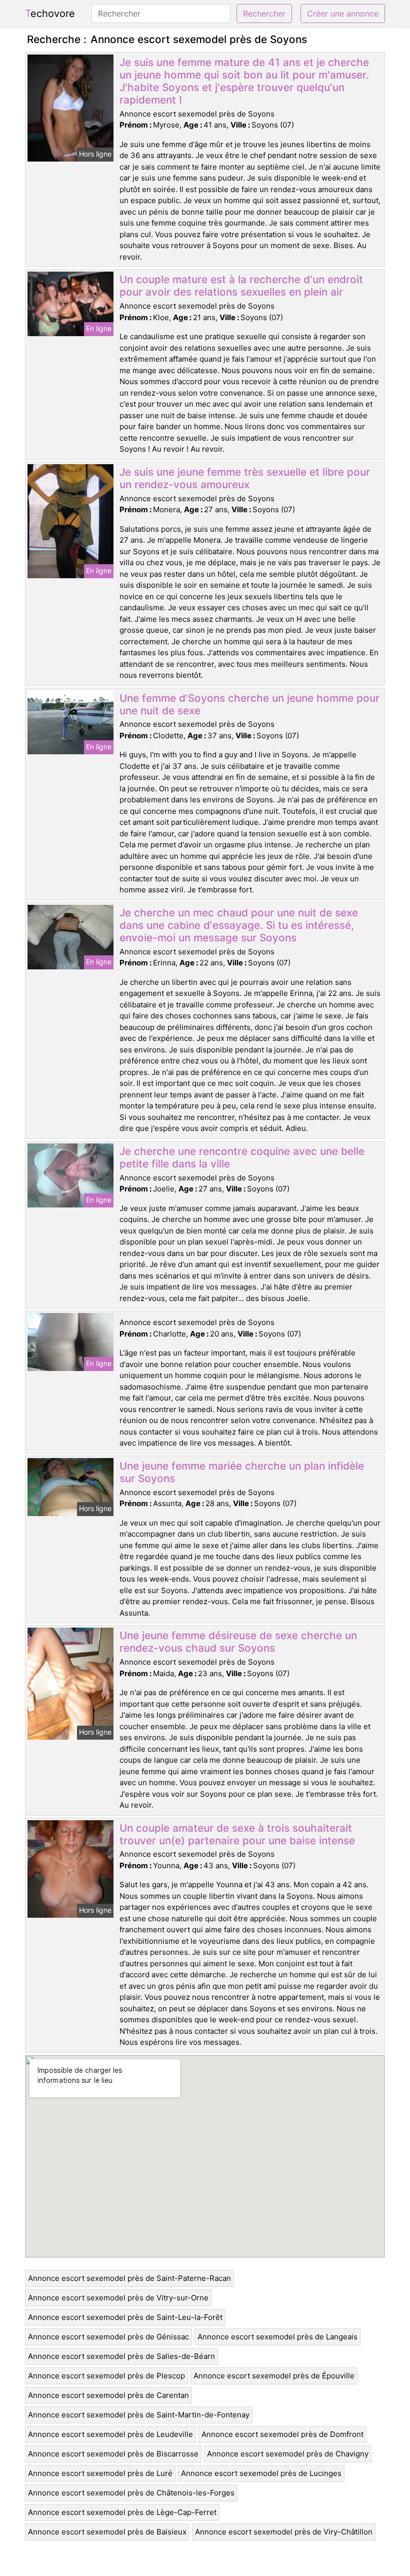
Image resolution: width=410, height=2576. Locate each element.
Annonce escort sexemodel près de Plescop (106, 2376)
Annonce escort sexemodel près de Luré (100, 2473)
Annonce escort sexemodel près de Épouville (274, 2376)
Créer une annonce (343, 14)
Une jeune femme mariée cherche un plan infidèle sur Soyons (242, 1472)
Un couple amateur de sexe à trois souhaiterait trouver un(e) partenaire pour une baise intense (237, 1834)
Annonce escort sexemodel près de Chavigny (288, 2454)
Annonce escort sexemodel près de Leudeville (110, 2434)
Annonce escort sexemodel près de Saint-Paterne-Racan (129, 2278)
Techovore (50, 14)
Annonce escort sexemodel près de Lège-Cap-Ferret (122, 2512)
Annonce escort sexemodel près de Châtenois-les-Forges (131, 2493)
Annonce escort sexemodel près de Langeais (277, 2337)
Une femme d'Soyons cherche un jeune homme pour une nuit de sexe (249, 704)
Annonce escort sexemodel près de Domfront (282, 2434)
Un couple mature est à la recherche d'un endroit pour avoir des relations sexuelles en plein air (241, 286)
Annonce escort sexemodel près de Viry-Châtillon (284, 2532)
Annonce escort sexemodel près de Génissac (108, 2337)
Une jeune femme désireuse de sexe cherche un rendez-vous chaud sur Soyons (238, 1642)
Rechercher (264, 14)
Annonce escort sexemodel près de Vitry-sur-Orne (118, 2298)
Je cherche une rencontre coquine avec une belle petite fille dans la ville (242, 1157)
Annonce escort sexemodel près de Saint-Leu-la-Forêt (125, 2317)
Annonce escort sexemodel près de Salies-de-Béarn (121, 2356)
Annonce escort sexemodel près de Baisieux (107, 2532)
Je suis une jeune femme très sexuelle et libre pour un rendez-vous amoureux (245, 478)
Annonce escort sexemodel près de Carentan (108, 2395)
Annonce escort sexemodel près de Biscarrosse (113, 2454)
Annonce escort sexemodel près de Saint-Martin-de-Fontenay (139, 2415)
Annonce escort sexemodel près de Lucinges (261, 2473)
